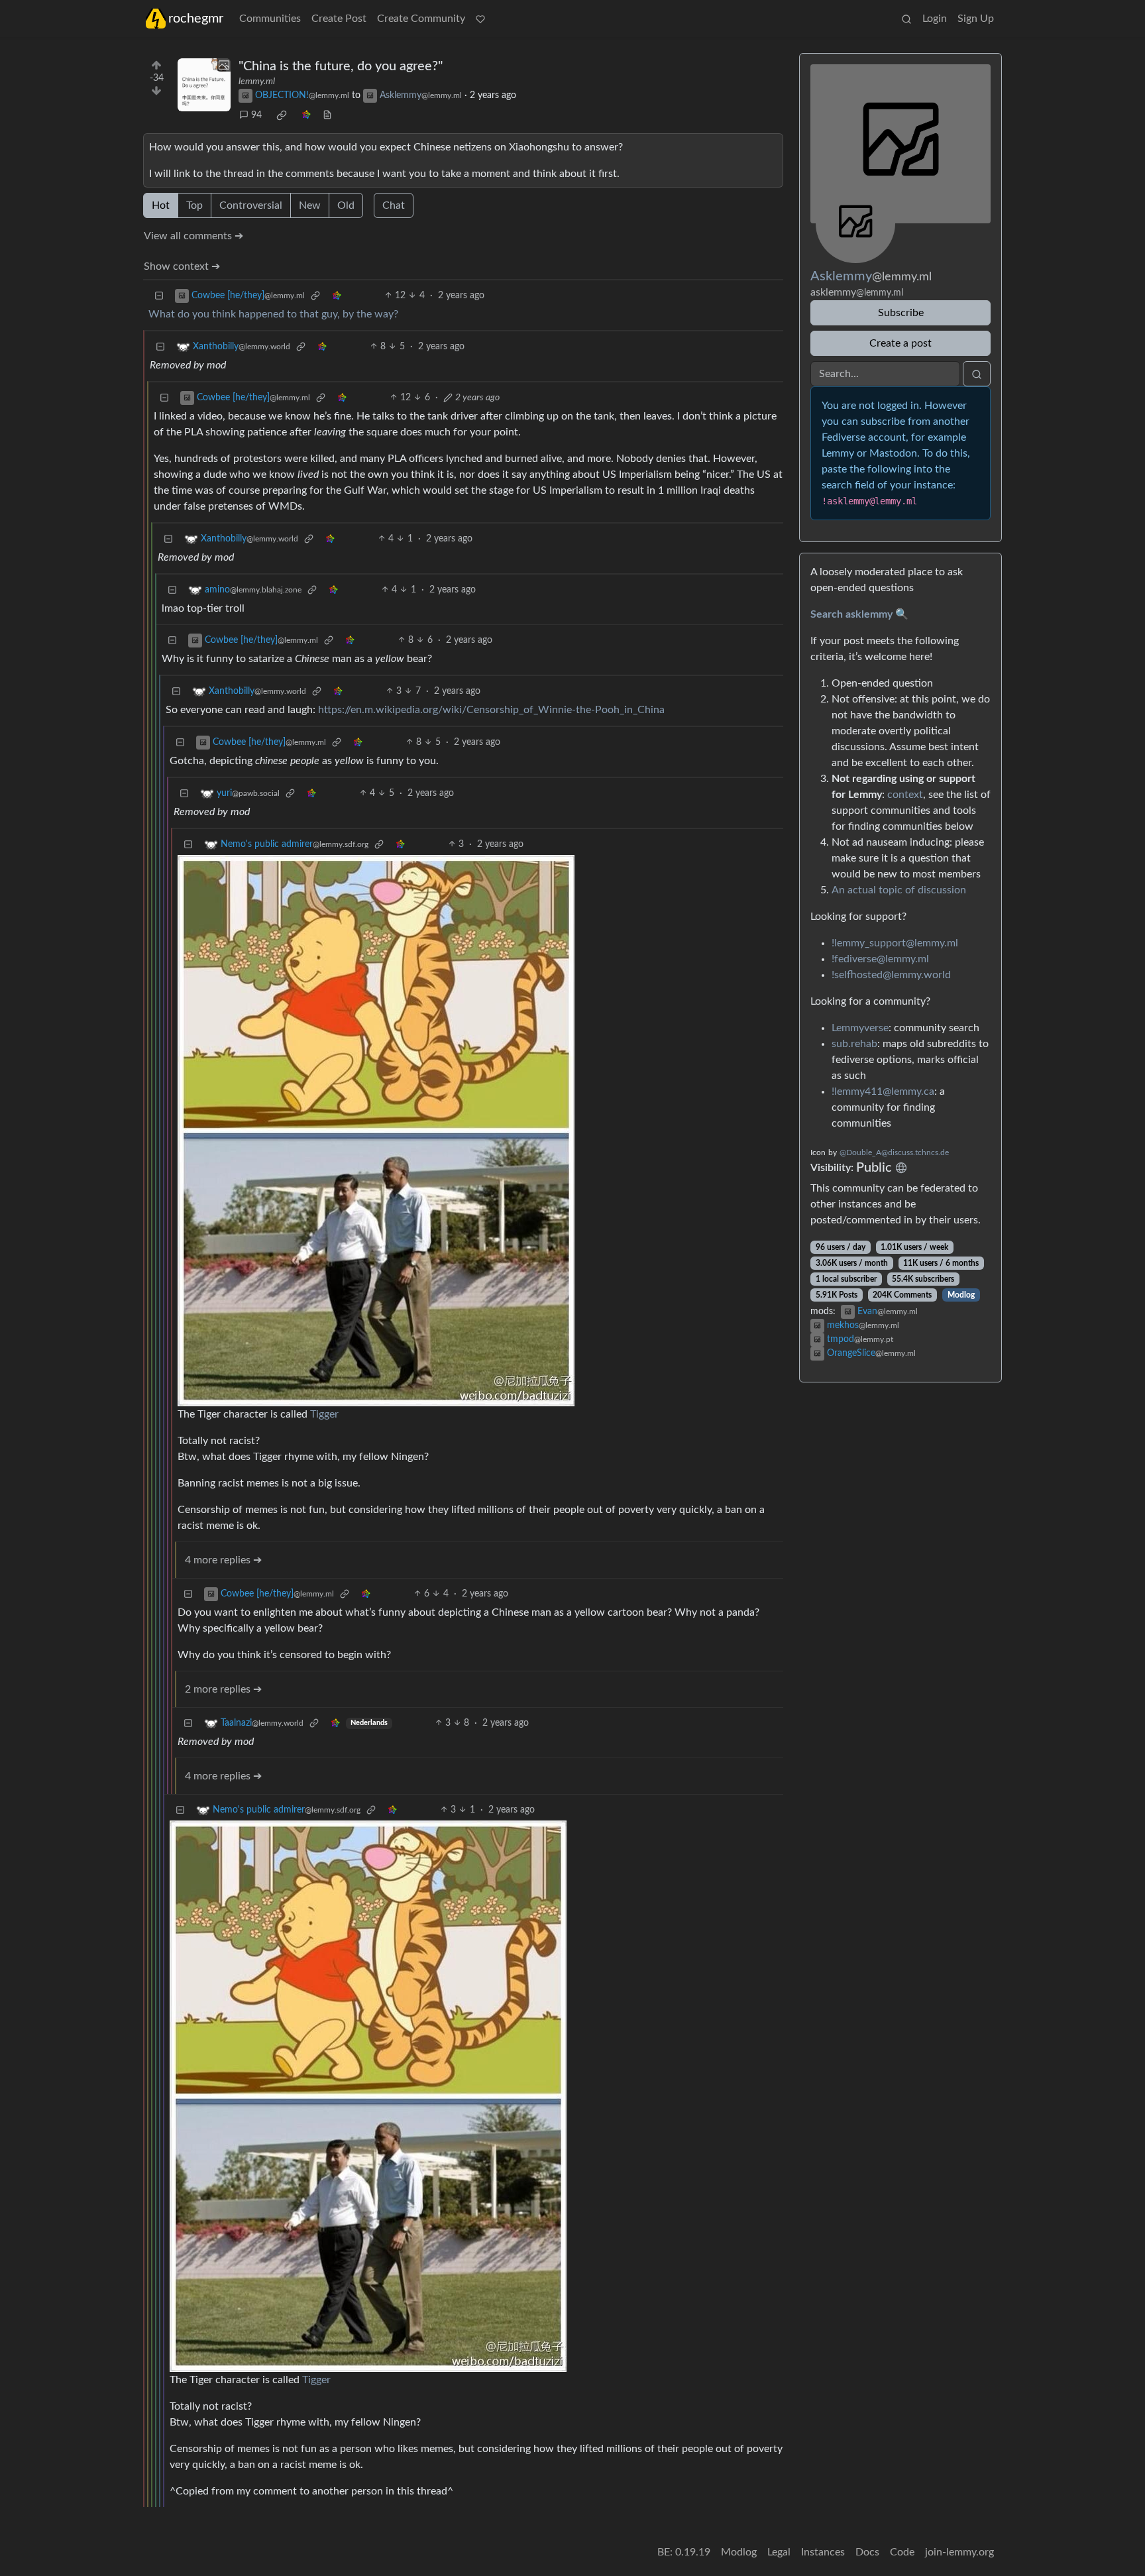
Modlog (961, 1295)
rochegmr (196, 19)
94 (256, 115)
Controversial (251, 205)
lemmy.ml (257, 82)
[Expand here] (204, 85)
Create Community (421, 19)
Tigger (324, 1414)
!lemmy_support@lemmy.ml (895, 943)
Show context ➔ (182, 266)
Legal (779, 2552)
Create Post (339, 19)
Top (194, 205)
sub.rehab (854, 1044)
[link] (282, 115)
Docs (867, 2552)
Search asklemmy (851, 614)
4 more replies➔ (223, 1560)
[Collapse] (159, 296)
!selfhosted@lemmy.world (891, 975)
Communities (270, 19)
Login (935, 19)
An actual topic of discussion (899, 890)
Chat (394, 205)
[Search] (906, 19)
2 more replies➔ (223, 1689)
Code (902, 2552)
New (310, 205)
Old (346, 205)
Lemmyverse (860, 1028)
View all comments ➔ (193, 236)
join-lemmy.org (959, 2552)
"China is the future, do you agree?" (341, 66)
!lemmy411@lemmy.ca (883, 1092)
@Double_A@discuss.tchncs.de (894, 1152)
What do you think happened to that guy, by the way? (273, 314)
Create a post (900, 343)
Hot (161, 205)
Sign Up (976, 19)
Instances (823, 2552)
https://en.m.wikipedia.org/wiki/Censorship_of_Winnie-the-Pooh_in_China (491, 710)
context (905, 795)
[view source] (327, 116)
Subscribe (901, 313)
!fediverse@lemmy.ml (880, 959)
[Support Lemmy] (480, 19)
